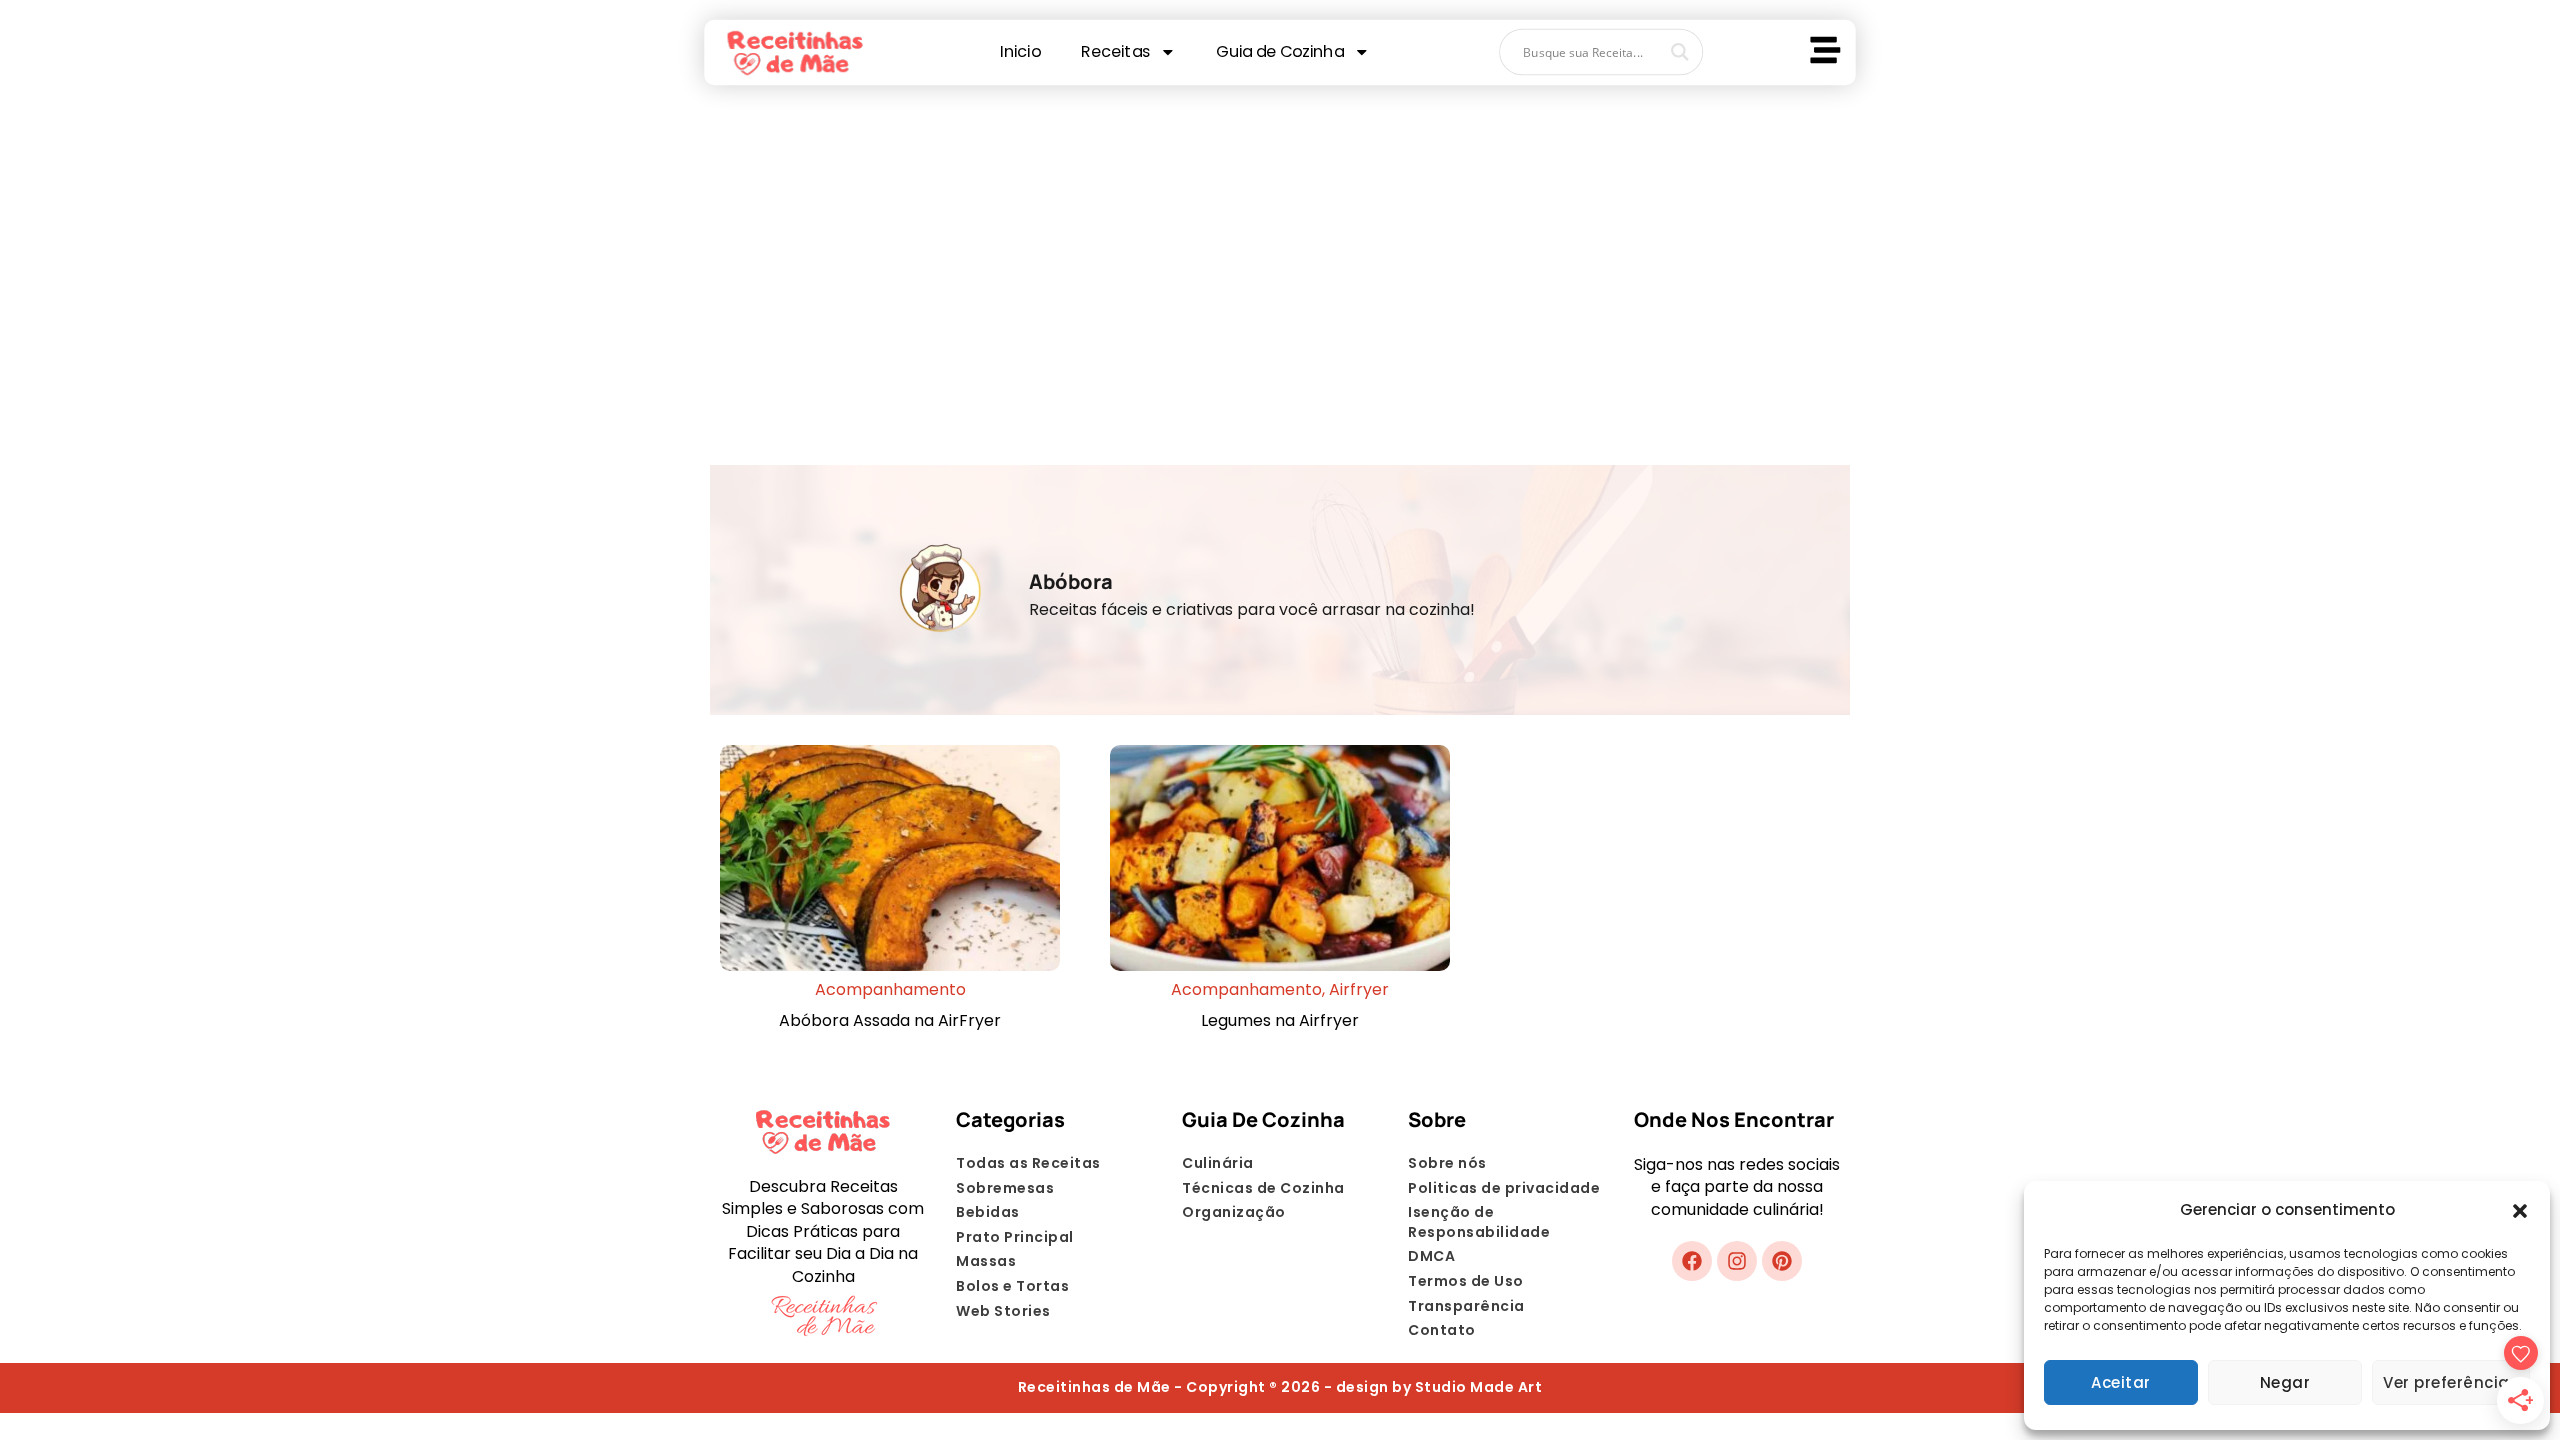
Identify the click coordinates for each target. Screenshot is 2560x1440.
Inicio (1020, 51)
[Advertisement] (1280, 255)
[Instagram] (1737, 1261)
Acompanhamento (890, 989)
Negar (2285, 1382)
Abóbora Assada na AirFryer (890, 1020)
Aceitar (2121, 1382)
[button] (2520, 1211)
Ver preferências (2451, 1382)
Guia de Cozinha (1279, 51)
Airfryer (1359, 989)
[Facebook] (1692, 1261)
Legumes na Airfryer (1280, 1020)
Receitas (1115, 51)
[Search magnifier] (1680, 52)
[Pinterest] (1782, 1261)
